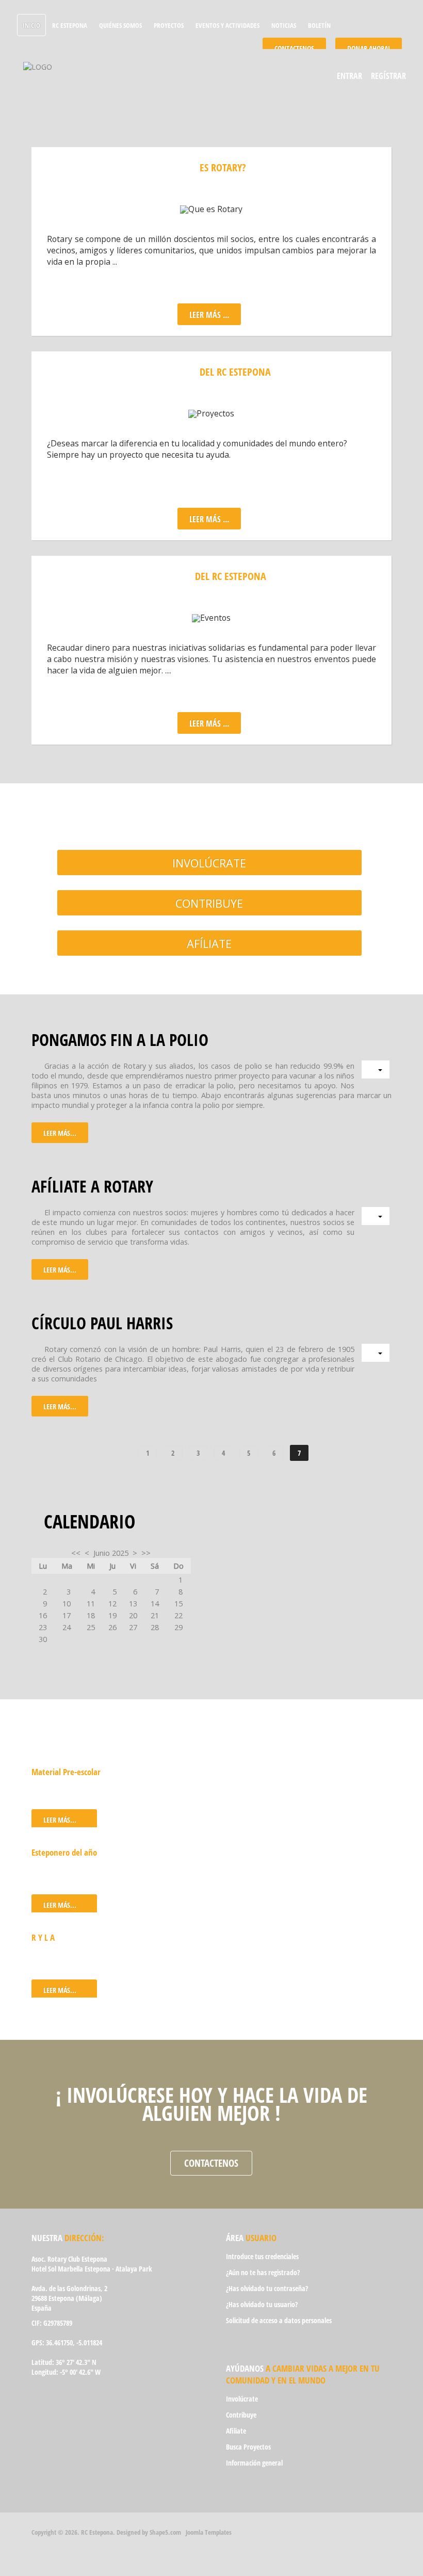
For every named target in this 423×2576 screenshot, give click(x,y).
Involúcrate (209, 863)
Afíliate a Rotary (92, 1186)
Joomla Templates (209, 2532)
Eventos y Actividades (227, 25)
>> (146, 1553)
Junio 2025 (111, 1553)
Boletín (319, 25)
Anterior (115, 1453)
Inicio (31, 25)
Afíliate (209, 944)
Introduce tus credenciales (262, 2256)
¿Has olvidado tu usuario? (262, 2304)
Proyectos (169, 25)
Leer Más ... (209, 315)
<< (76, 1553)
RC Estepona (70, 25)
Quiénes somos (120, 25)
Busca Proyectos (248, 2447)
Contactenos (211, 2163)
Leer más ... (209, 519)
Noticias (284, 25)
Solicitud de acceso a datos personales (279, 2320)
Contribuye (209, 903)
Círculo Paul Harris (102, 1323)
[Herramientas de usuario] (376, 1069)
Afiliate (236, 2431)
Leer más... (60, 1133)
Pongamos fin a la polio (120, 1039)
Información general (254, 2463)
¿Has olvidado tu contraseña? (267, 2288)
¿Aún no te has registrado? (263, 2272)
